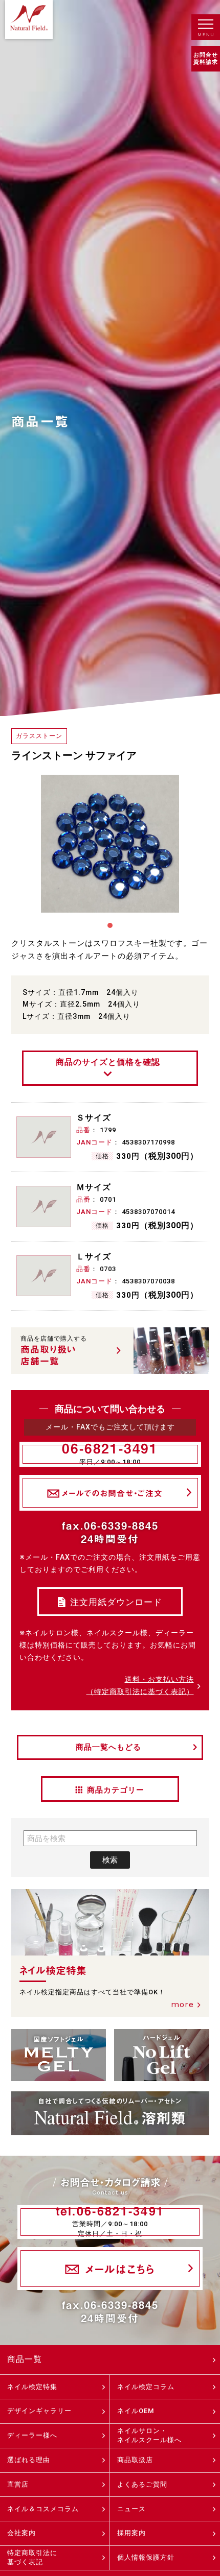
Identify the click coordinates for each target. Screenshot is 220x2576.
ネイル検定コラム (146, 2387)
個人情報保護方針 (146, 2557)
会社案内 (21, 2533)
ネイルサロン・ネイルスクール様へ (149, 2435)
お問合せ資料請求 (206, 58)
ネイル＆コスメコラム (43, 2509)
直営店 (18, 2484)
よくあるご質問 (142, 2484)
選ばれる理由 (29, 2460)
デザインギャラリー (39, 2411)
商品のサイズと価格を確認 (108, 1062)
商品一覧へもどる (108, 1747)
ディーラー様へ (32, 2435)
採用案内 (131, 2533)
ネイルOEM (136, 2411)
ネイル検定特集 (32, 2387)
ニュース (131, 2509)
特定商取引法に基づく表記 (32, 2557)
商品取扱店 (135, 2460)
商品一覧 (25, 2359)
